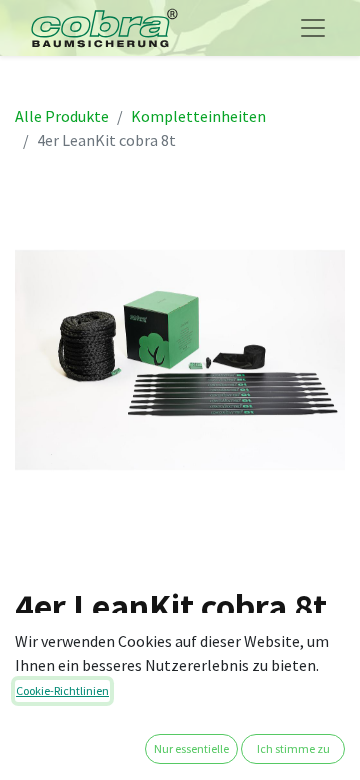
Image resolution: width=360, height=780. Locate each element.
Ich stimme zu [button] (293, 748)
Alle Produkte (62, 116)
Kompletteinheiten (198, 116)
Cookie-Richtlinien (62, 690)
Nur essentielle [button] (191, 748)
